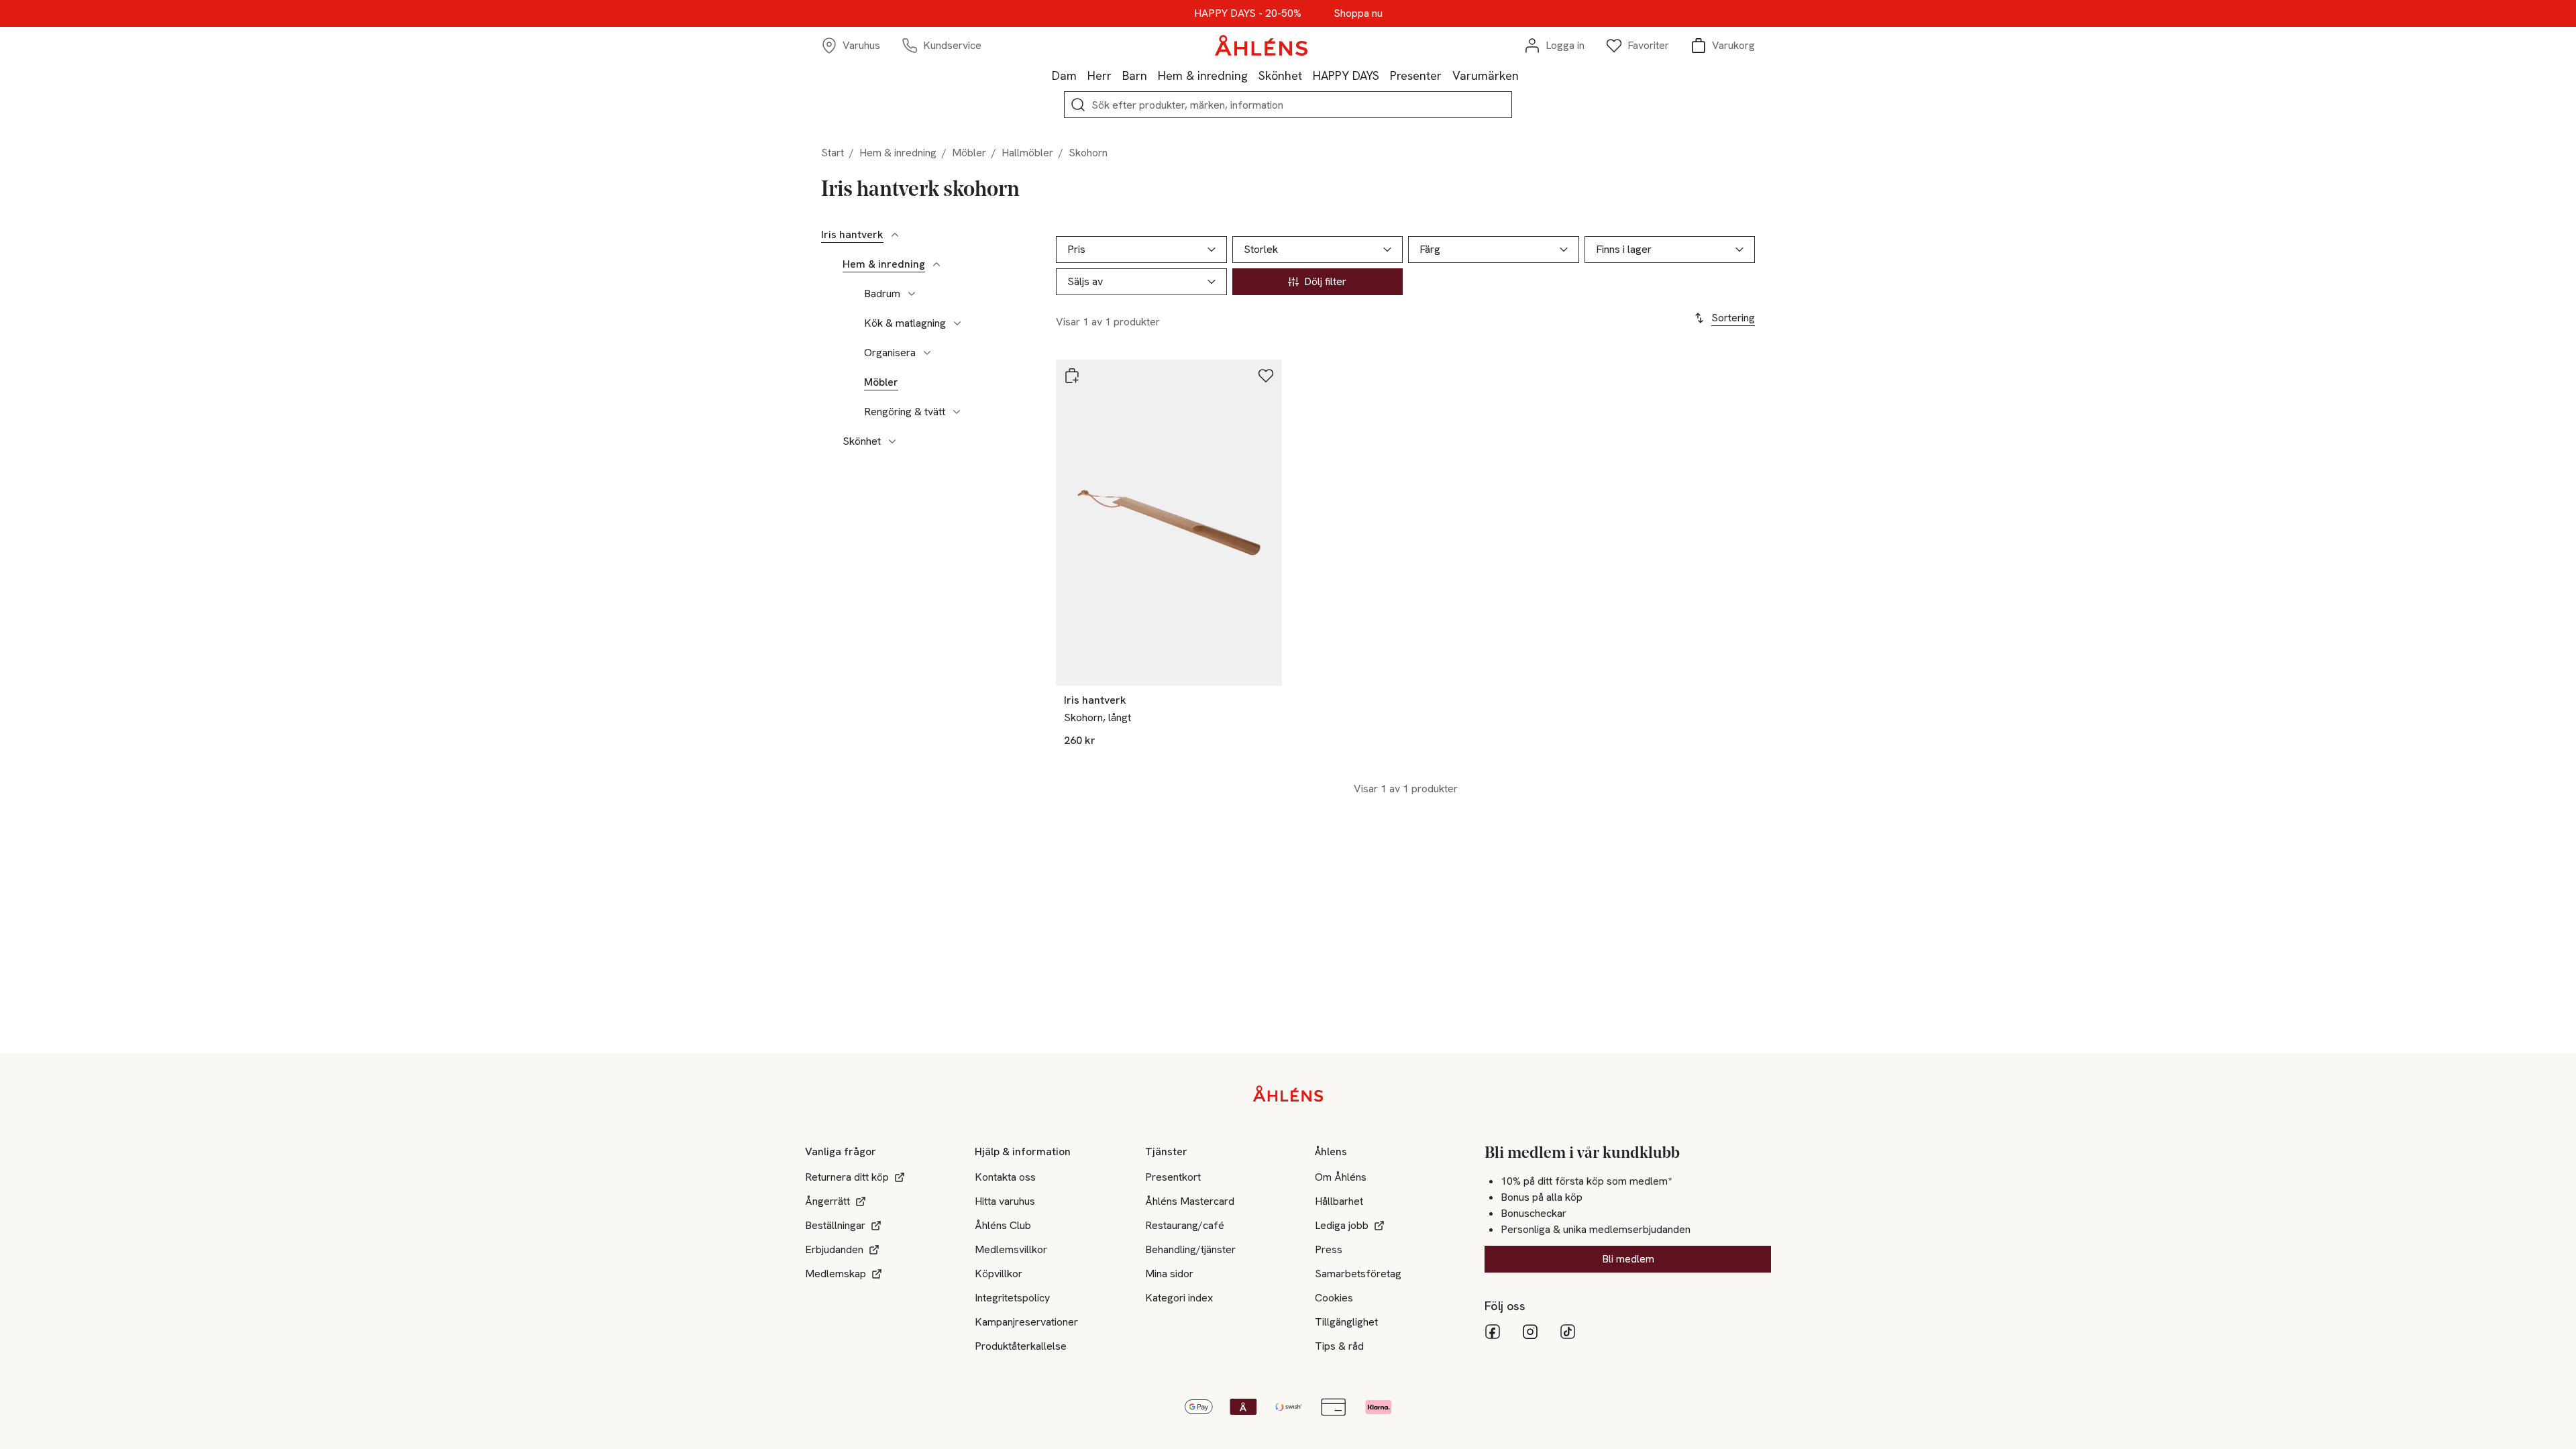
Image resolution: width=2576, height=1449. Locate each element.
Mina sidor (1169, 1274)
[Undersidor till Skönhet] (892, 441)
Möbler (969, 153)
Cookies (1334, 1298)
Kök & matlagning (905, 323)
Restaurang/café (1185, 1225)
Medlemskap (836, 1274)
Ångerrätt (827, 1201)
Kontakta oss (1005, 1177)
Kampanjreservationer (1026, 1322)
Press (1329, 1249)
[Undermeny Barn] (1152, 75)
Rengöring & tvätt (905, 412)
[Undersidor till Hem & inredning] (936, 264)
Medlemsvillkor (1011, 1249)
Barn (1135, 75)
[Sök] (1078, 105)
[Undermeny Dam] (1082, 75)
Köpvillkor (999, 1274)
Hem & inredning (1203, 75)
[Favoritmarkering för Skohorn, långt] (1266, 376)
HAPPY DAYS (1346, 75)
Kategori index (1179, 1298)
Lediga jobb (1342, 1225)
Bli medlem (1628, 1259)
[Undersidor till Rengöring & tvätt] (957, 412)
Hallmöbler (1027, 153)
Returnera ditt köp (847, 1177)
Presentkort (1173, 1177)
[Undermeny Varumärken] (1524, 75)
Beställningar (835, 1225)
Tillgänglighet (1346, 1322)
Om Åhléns (1341, 1177)
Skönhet (1280, 75)
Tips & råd (1339, 1346)
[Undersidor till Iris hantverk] (895, 235)
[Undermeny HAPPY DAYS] (1385, 75)
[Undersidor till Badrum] (912, 294)
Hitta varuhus (1005, 1201)
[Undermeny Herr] (1117, 75)
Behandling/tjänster (1190, 1249)
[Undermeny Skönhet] (1307, 75)
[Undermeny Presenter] (1447, 75)
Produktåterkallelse (1021, 1346)
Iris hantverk (852, 235)
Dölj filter (1325, 281)
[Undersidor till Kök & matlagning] (957, 323)
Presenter (1416, 75)
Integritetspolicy (1012, 1298)
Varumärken (1486, 75)
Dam (1064, 75)
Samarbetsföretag (1358, 1274)
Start (833, 153)
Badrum (882, 294)
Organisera (890, 353)
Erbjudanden (834, 1249)
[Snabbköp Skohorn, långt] (1072, 376)
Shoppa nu (1358, 13)
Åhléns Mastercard (1190, 1201)
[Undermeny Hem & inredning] (1253, 75)
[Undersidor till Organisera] (927, 353)
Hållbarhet (1339, 1201)
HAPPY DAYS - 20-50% (1248, 13)
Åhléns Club (1003, 1225)
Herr (1099, 75)
